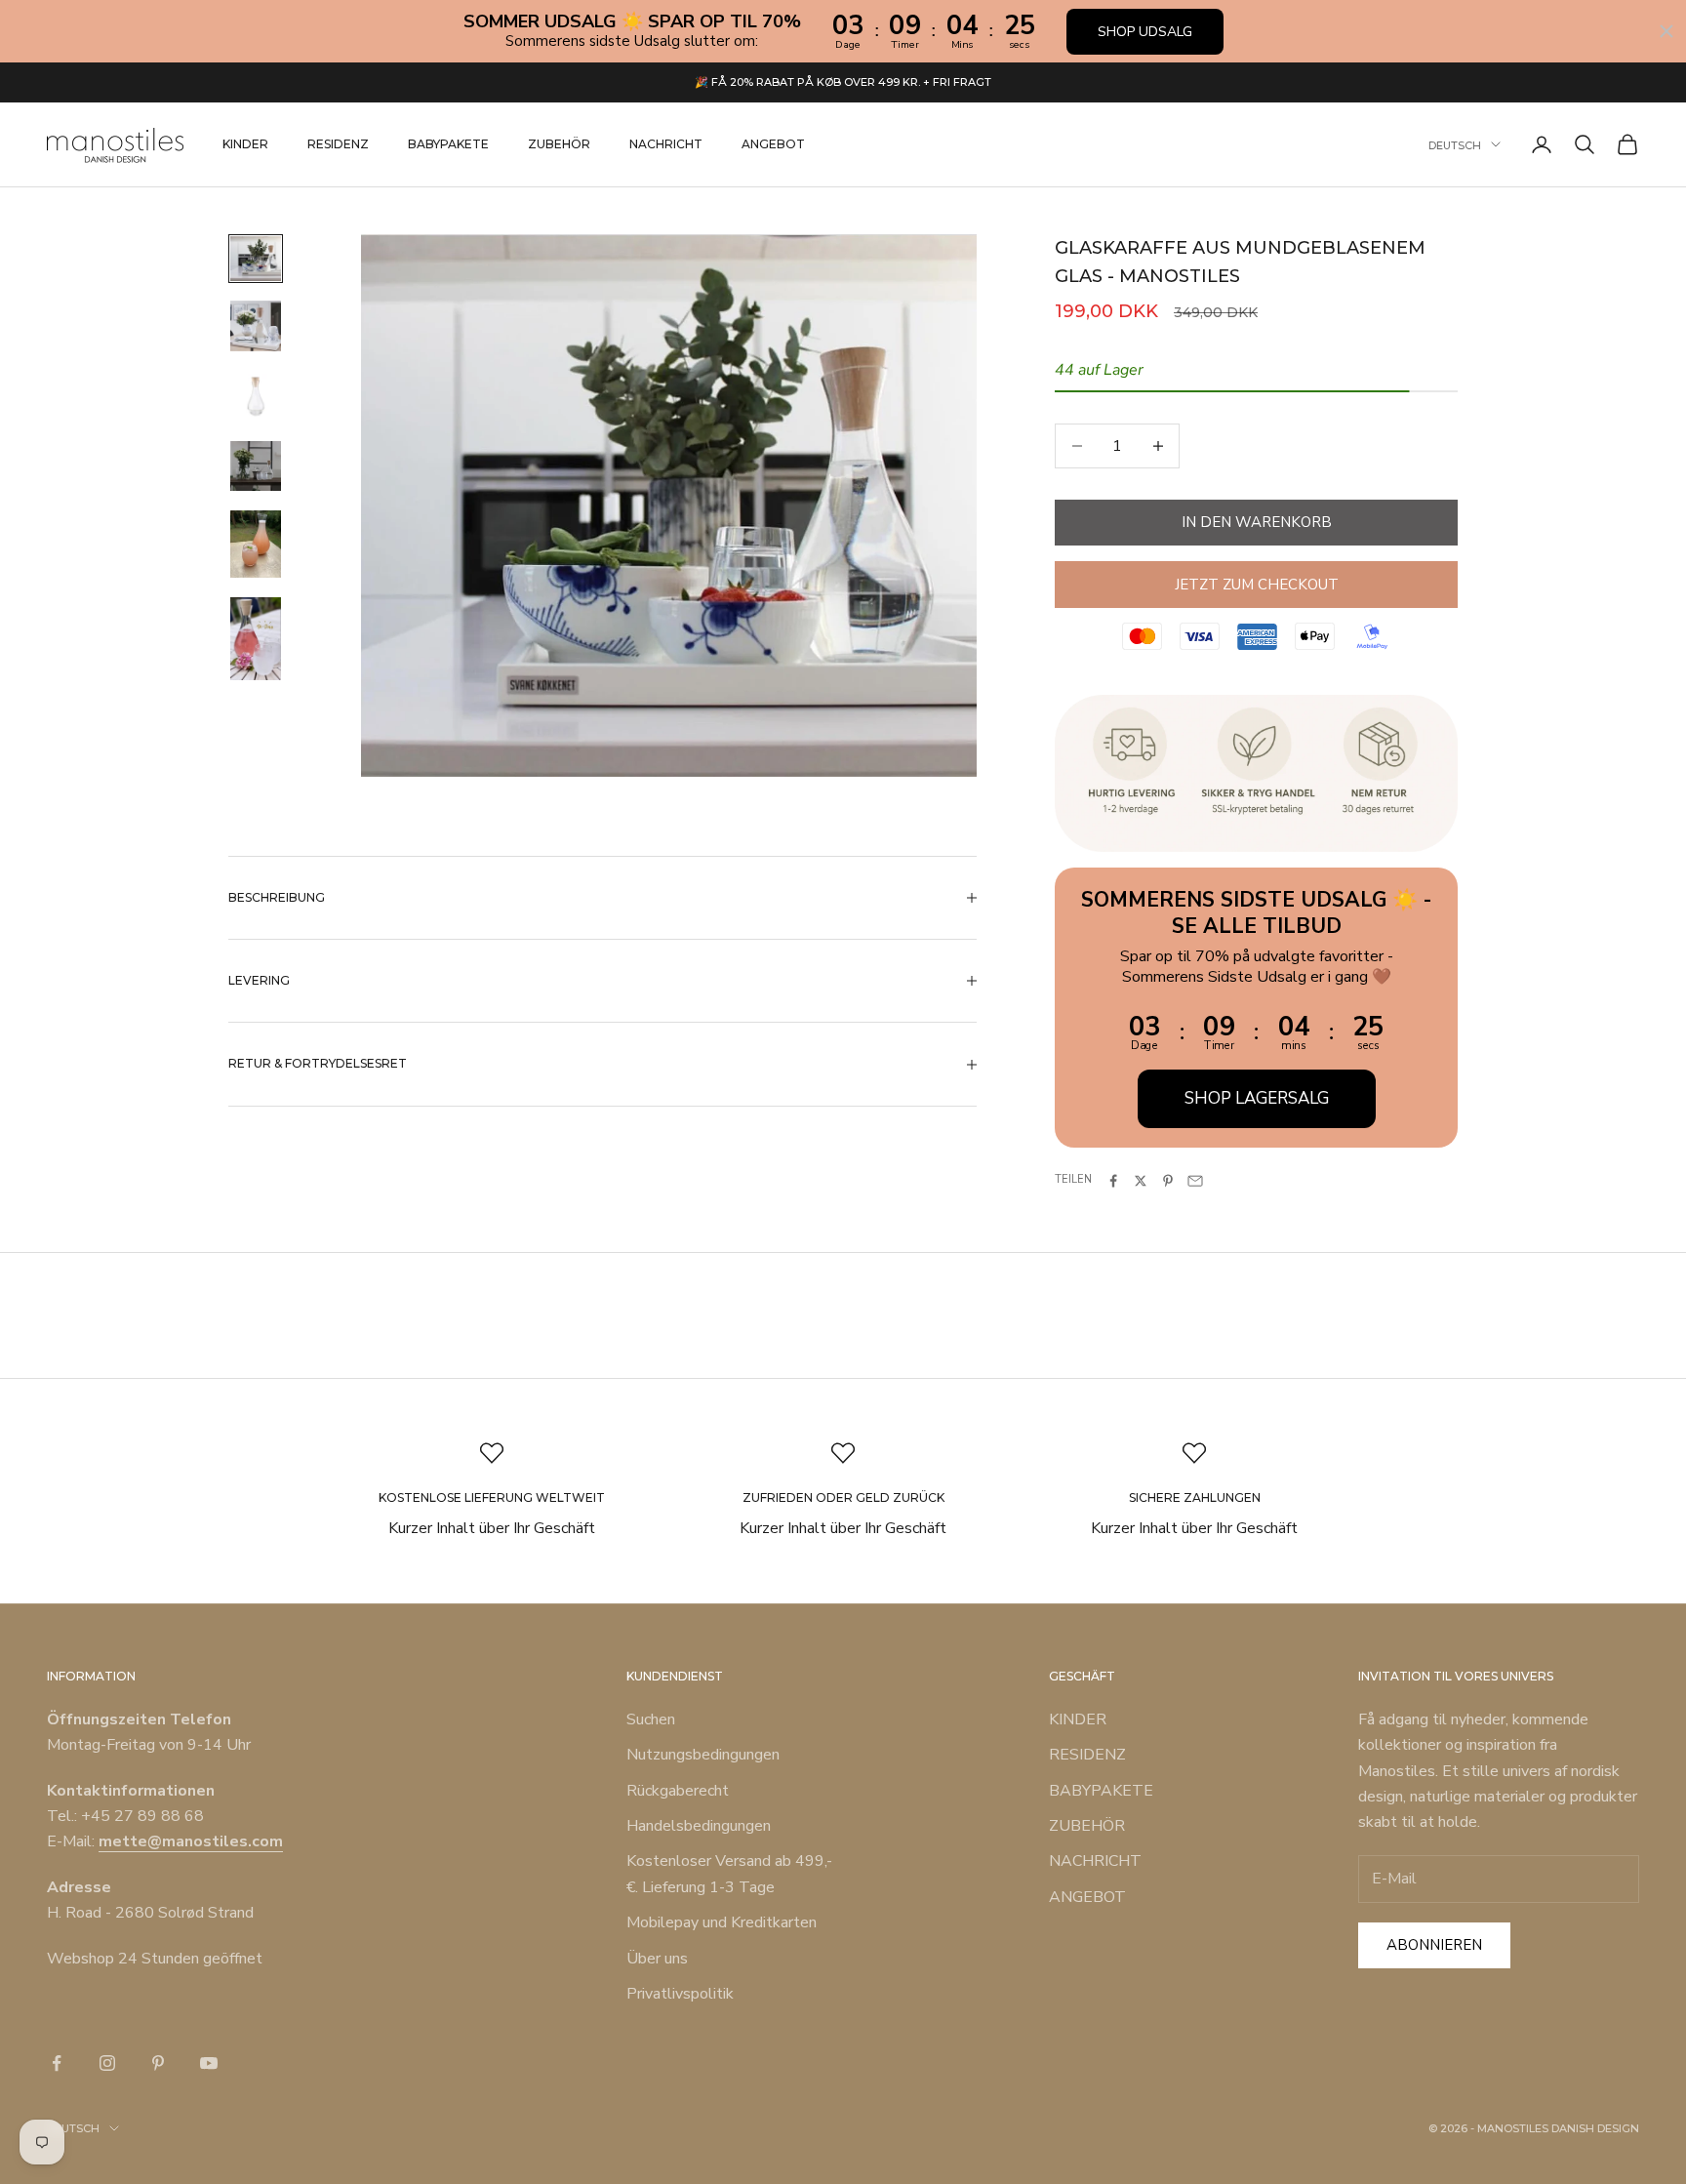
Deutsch (1455, 144)
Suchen (651, 1719)
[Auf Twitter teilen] (1141, 1181)
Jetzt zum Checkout (1257, 585)
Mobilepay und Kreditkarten (722, 1922)
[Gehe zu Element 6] (256, 639)
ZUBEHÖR (559, 144)
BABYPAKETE (448, 144)
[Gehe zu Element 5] (256, 544)
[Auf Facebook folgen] (57, 2063)
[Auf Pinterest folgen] (158, 2063)
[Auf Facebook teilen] (1113, 1181)
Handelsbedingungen (699, 1826)
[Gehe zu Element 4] (256, 466)
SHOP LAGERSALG (1257, 1098)
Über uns (657, 1959)
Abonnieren (1434, 1945)
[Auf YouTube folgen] (209, 2063)
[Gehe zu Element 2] (256, 326)
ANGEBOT (773, 144)
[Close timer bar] (1666, 31)
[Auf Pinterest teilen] (1168, 1181)
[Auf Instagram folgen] (107, 2063)
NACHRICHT (666, 144)
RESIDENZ (338, 144)
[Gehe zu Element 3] (256, 396)
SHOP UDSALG (1145, 32)
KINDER (245, 144)
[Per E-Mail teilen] (1195, 1181)
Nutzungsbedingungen (703, 1755)
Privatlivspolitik (680, 1994)
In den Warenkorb (1257, 522)
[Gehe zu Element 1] (256, 259)
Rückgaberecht (678, 1791)
